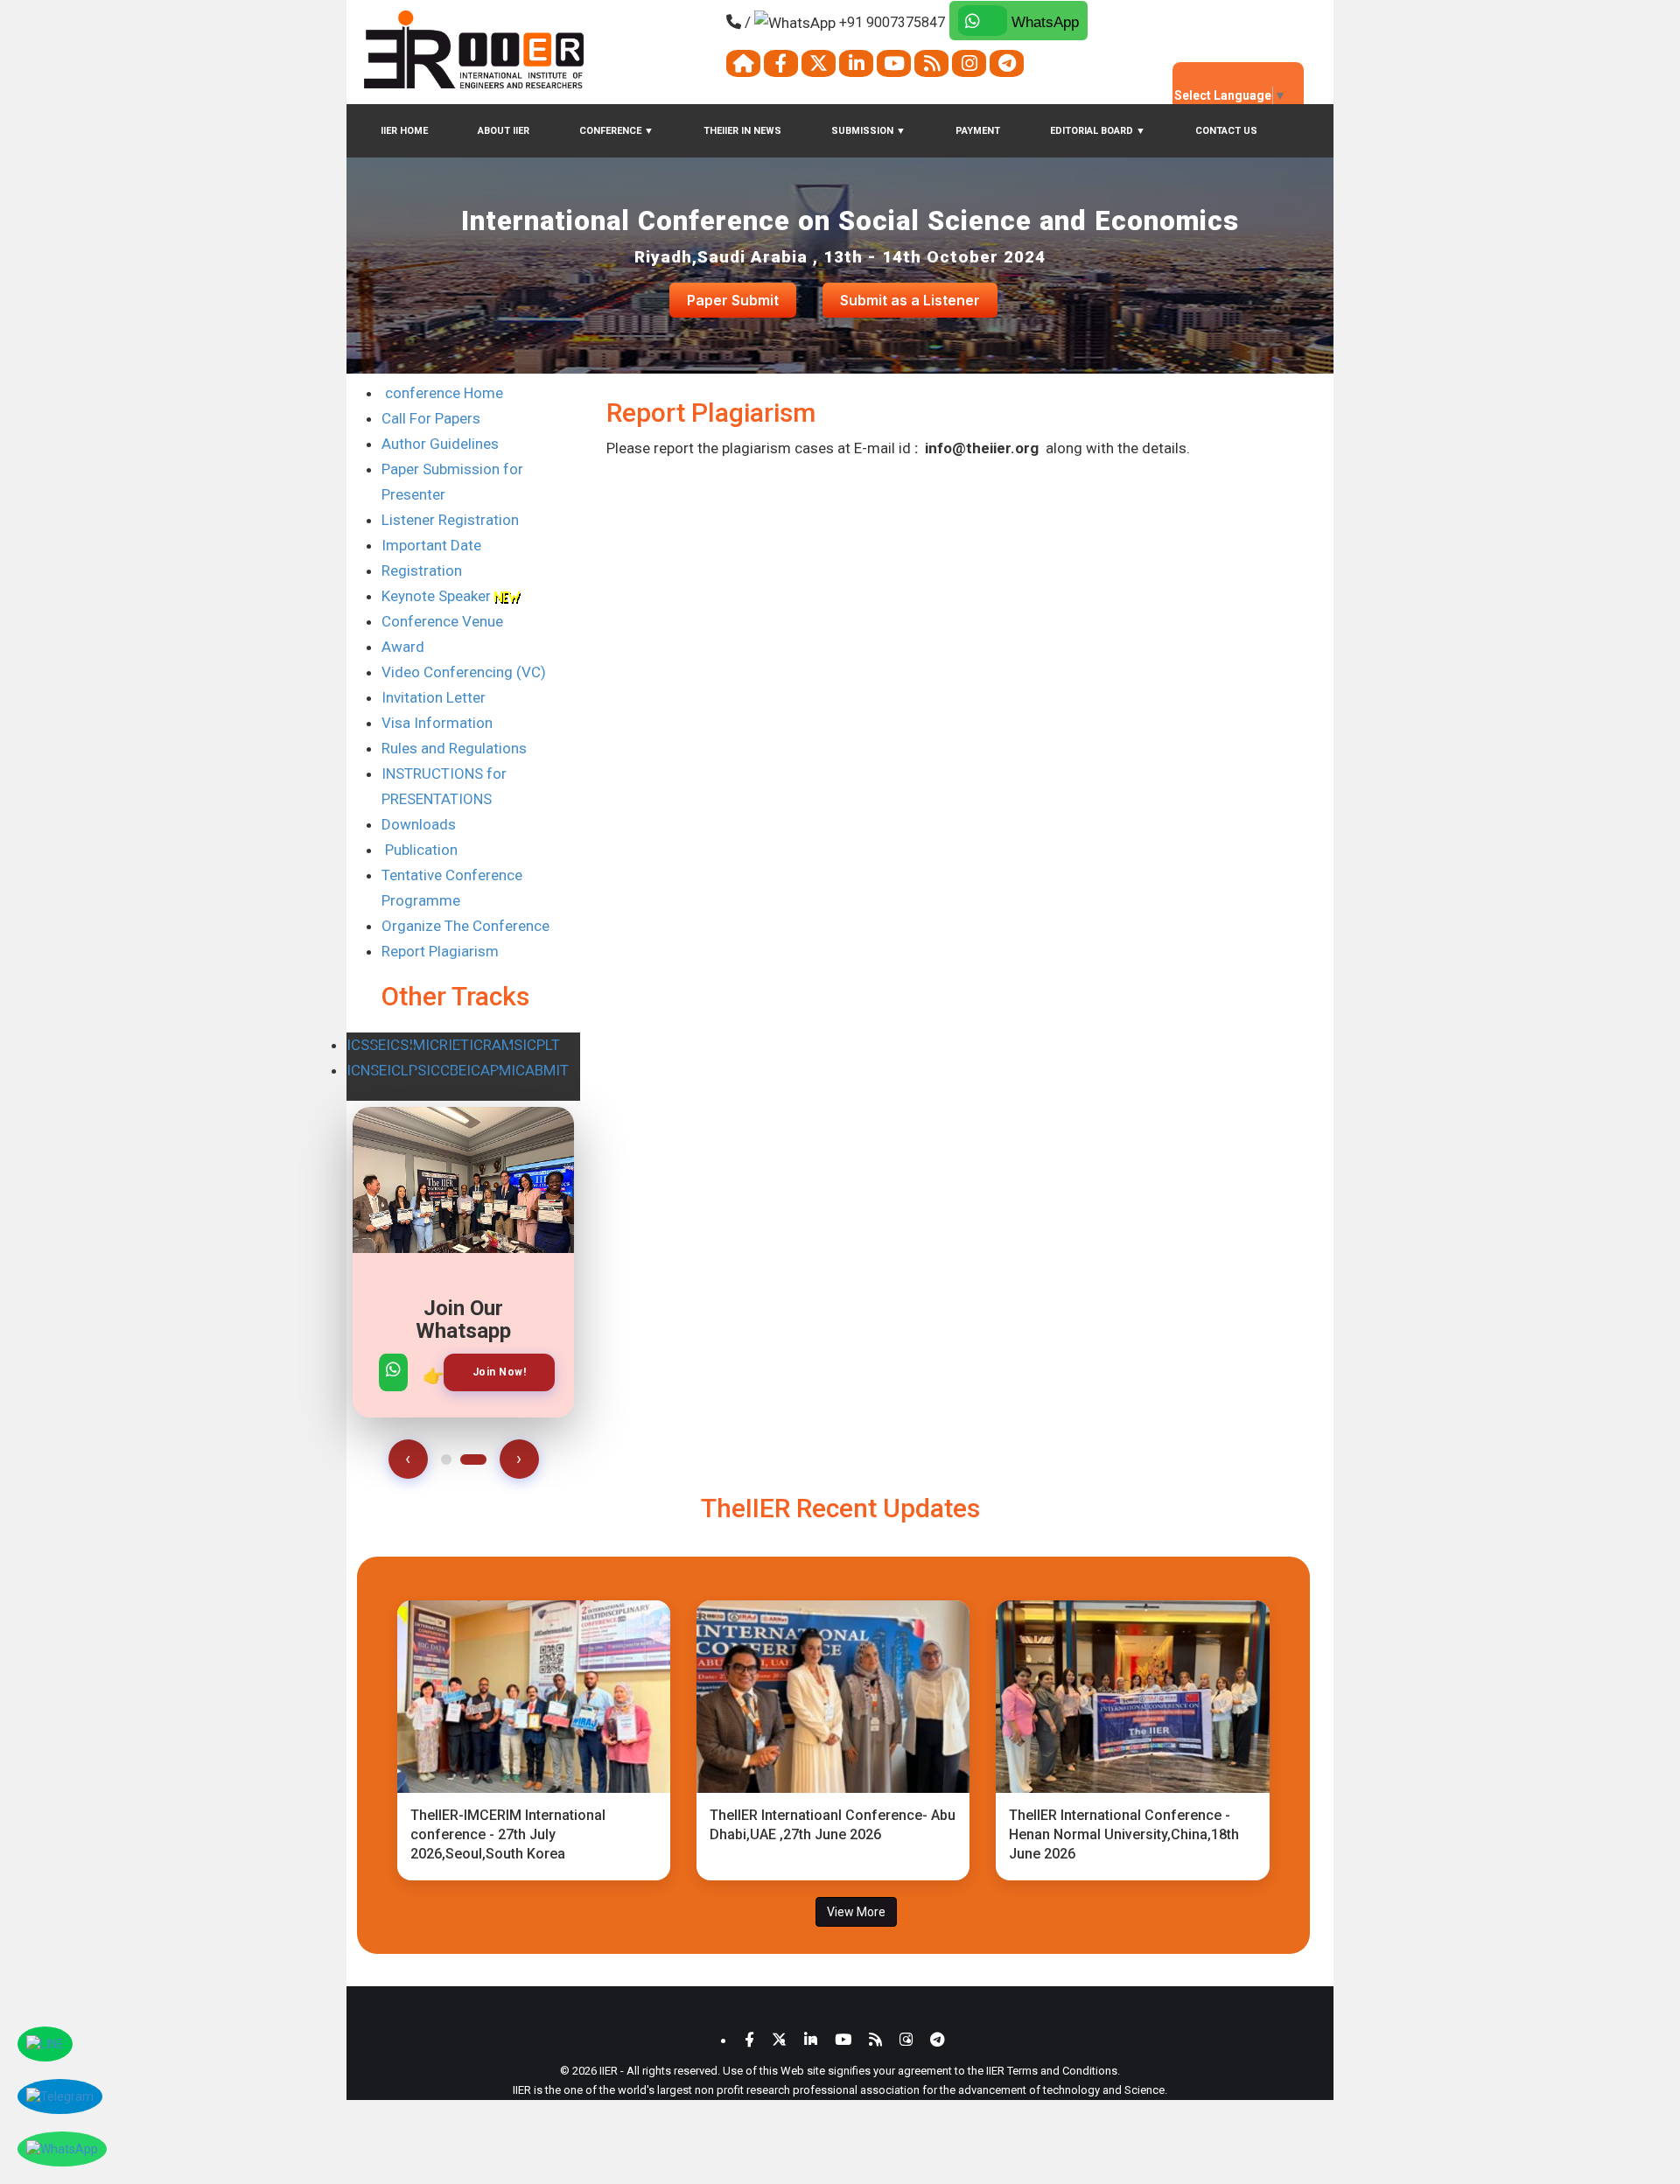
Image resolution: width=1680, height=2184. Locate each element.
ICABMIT (540, 1070)
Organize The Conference (465, 926)
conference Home (442, 393)
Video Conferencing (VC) (464, 672)
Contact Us (1226, 131)
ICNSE (367, 1070)
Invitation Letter (434, 697)
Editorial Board (1098, 131)
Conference (616, 131)
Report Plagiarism (440, 951)
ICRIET (447, 1045)
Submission (868, 131)
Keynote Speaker (438, 596)
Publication (420, 850)
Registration (422, 570)
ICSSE (366, 1045)
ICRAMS (496, 1045)
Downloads (419, 824)
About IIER (504, 131)
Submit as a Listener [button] (910, 300)
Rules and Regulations (454, 748)
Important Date (431, 545)
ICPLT (541, 1045)
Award (403, 647)
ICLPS (406, 1070)
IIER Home (404, 131)
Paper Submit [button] (733, 300)
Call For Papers (431, 418)
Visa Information (437, 723)
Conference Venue (442, 621)
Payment (978, 131)
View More (856, 1912)
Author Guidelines (440, 444)
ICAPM (489, 1070)
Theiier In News (742, 131)
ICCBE (446, 1070)
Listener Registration (450, 520)
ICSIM (406, 1045)
